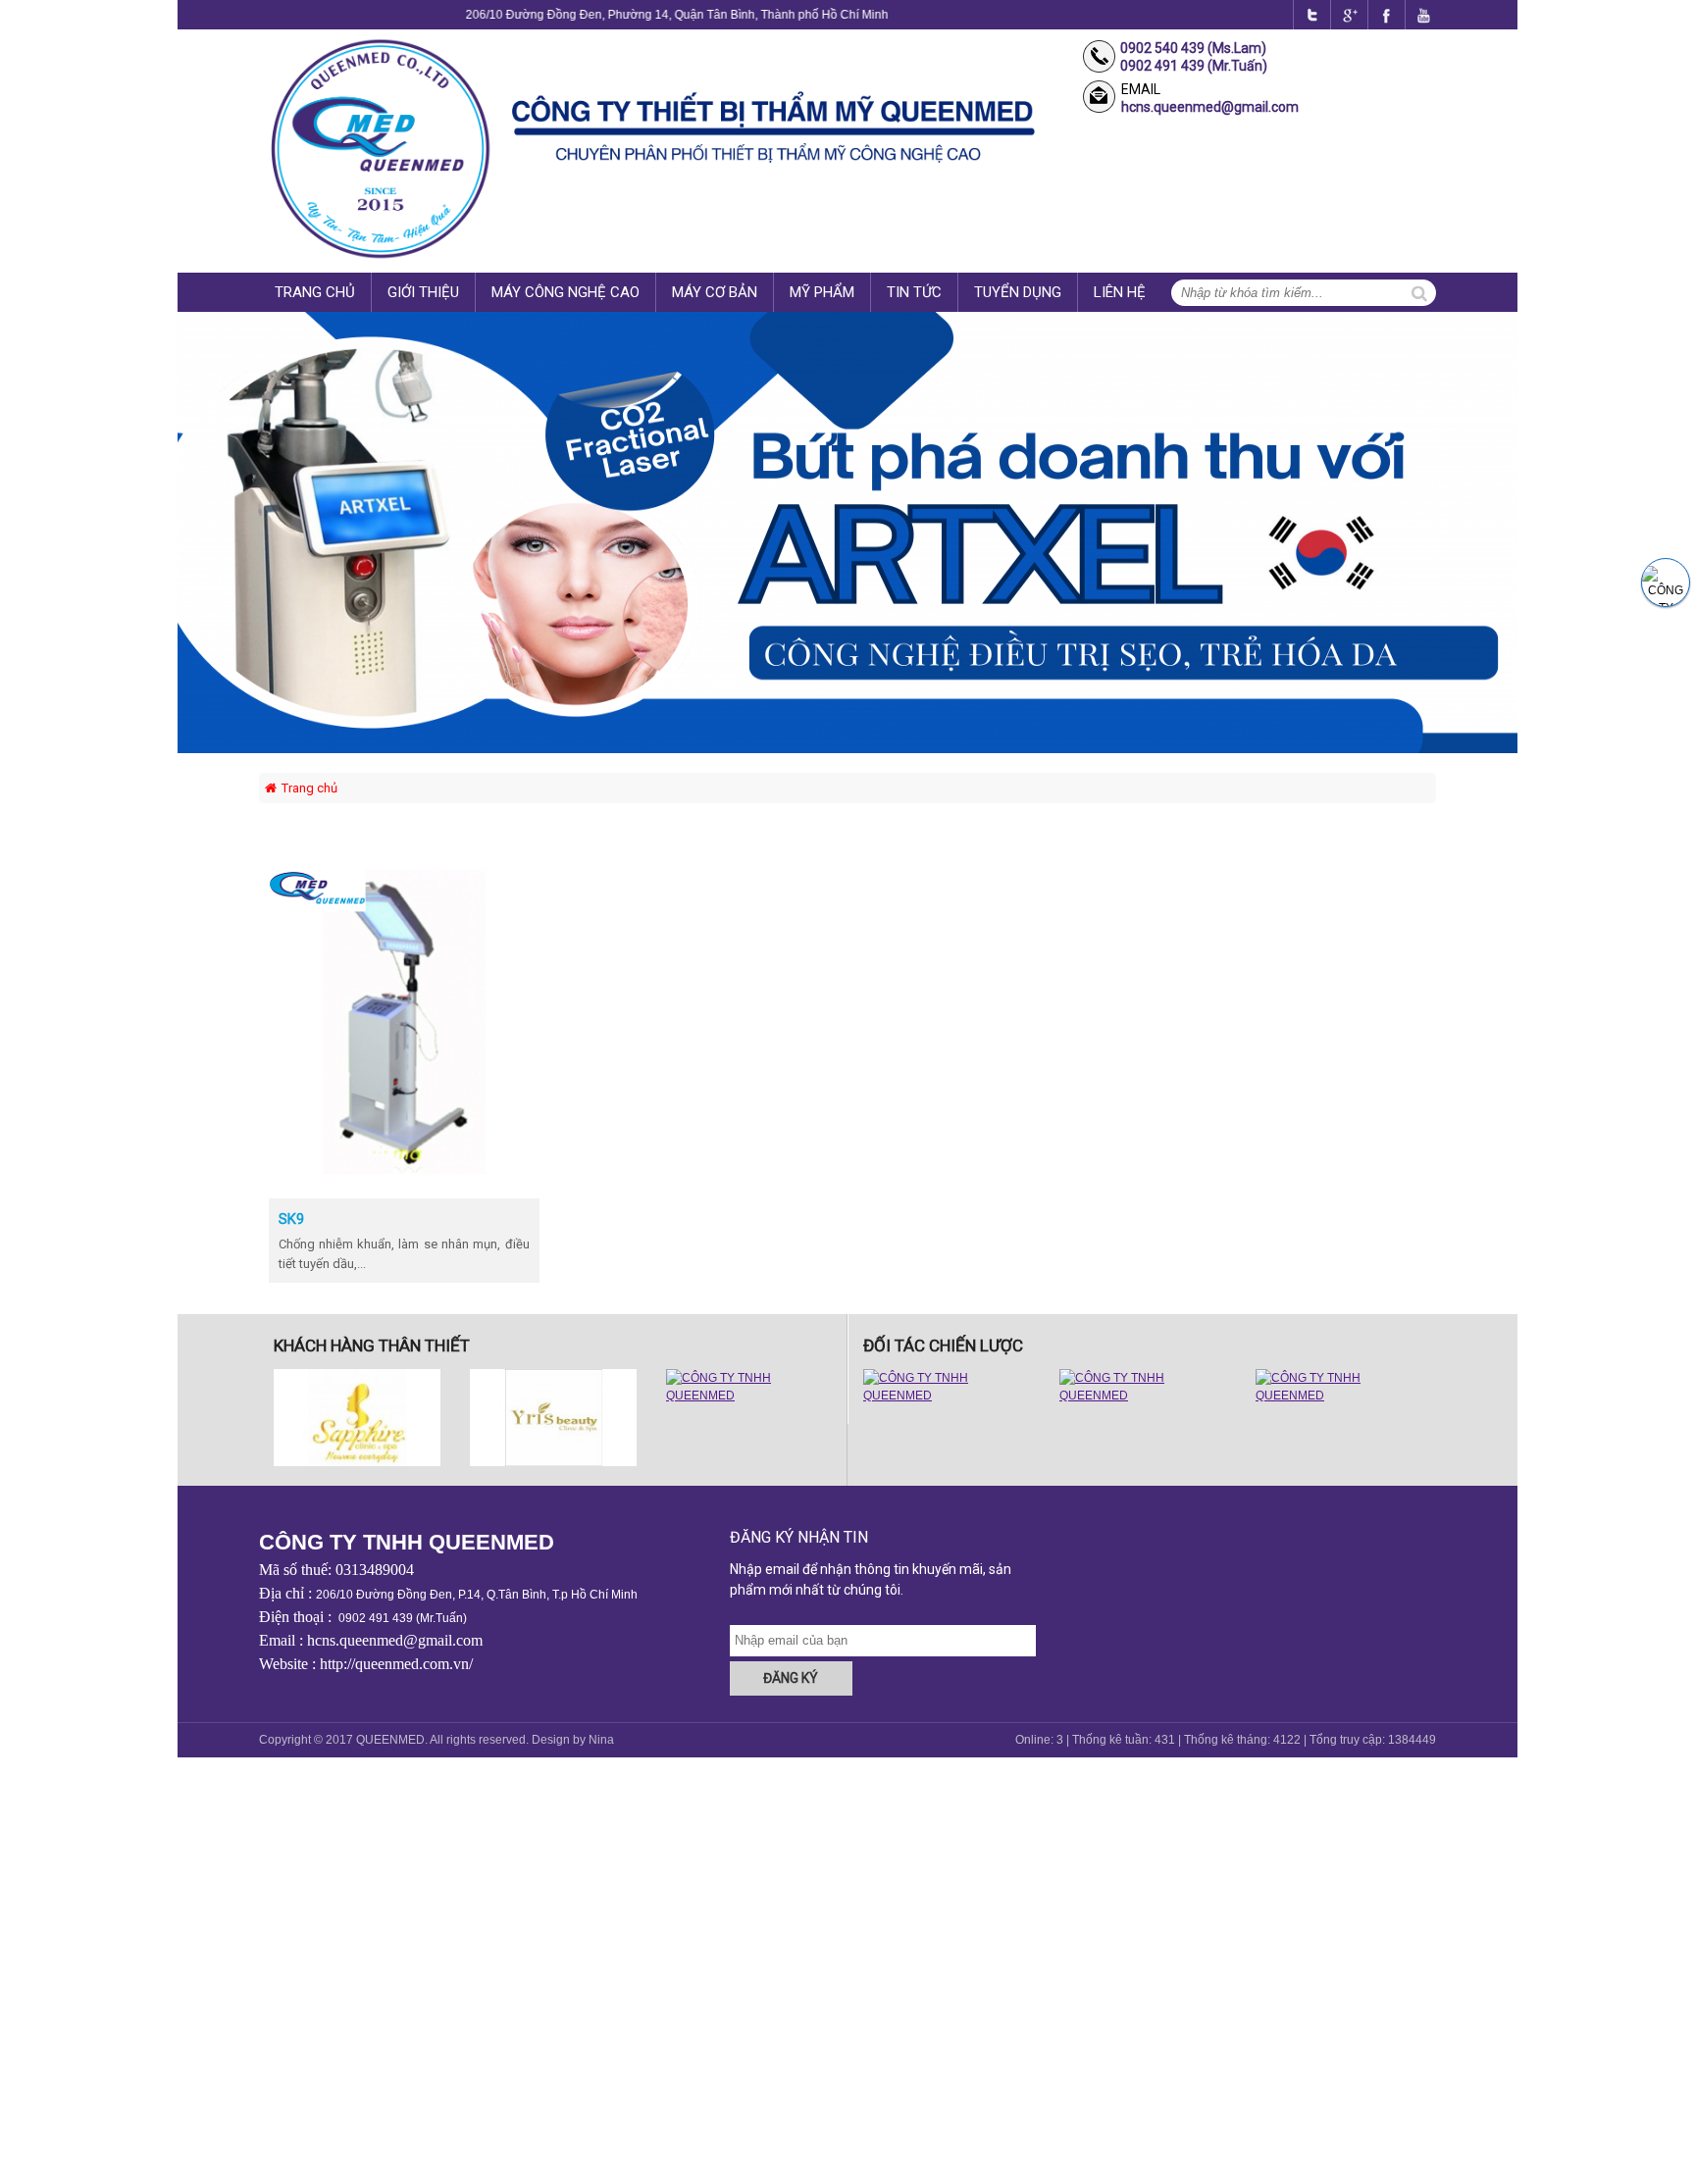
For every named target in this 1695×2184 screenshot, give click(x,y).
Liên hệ (1120, 292)
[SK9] (404, 1170)
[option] (357, 1418)
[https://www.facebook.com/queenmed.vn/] (1307, 15)
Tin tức (914, 292)
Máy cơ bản (715, 292)
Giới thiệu (423, 292)
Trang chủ (315, 292)
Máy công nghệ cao (565, 292)
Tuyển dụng (1018, 292)
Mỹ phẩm (822, 292)
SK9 (291, 1219)
